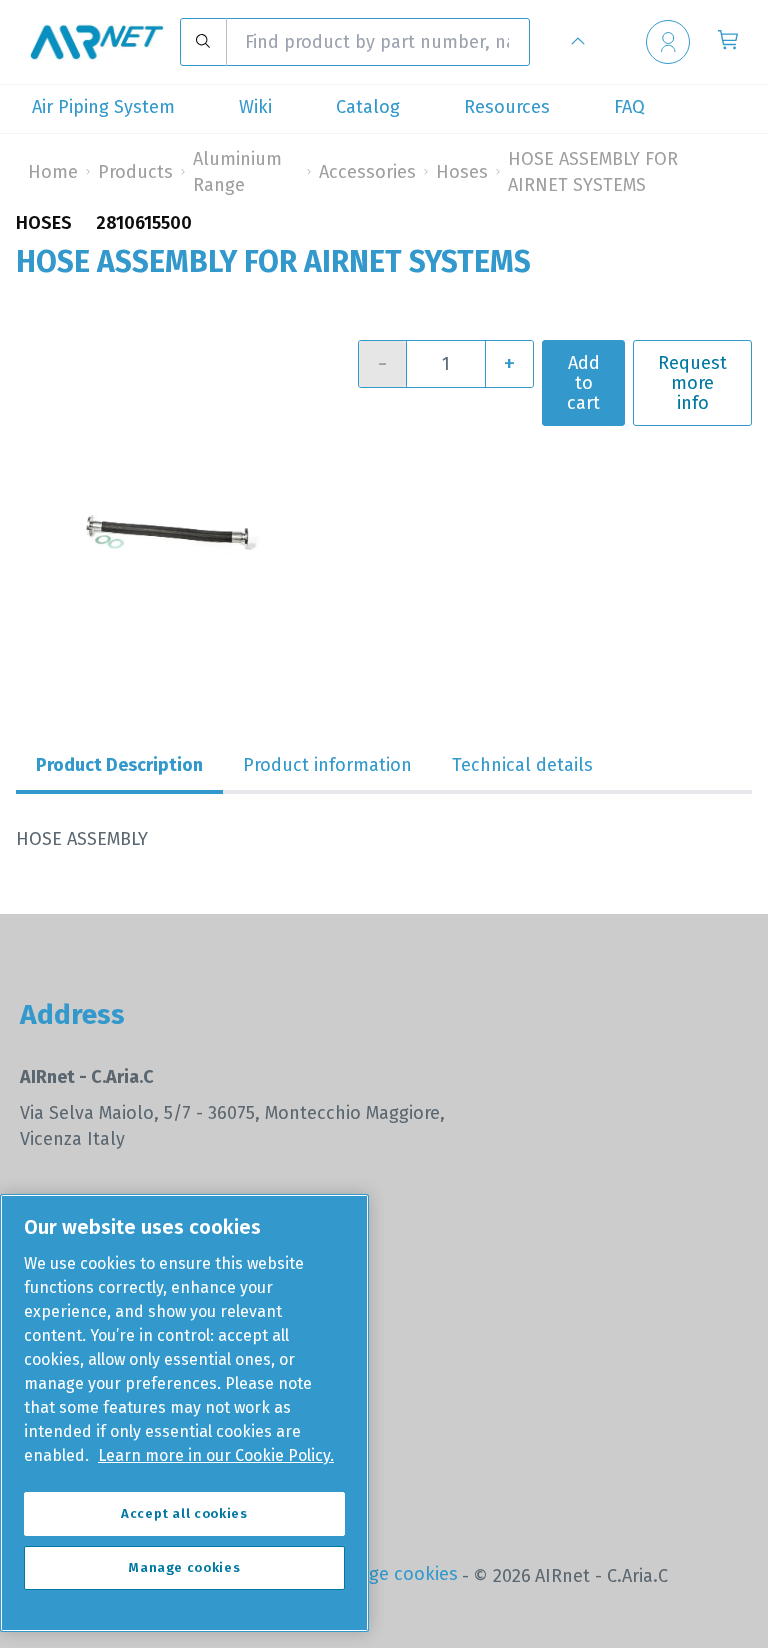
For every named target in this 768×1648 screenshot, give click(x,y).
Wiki (255, 107)
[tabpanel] (384, 839)
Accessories (367, 172)
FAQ (629, 107)
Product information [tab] (327, 765)
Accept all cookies (184, 1513)
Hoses (462, 172)
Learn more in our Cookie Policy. (216, 1455)
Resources (507, 107)
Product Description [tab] (119, 765)
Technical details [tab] (522, 765)
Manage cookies (391, 1574)
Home (53, 172)
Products (135, 172)
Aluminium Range (237, 172)
